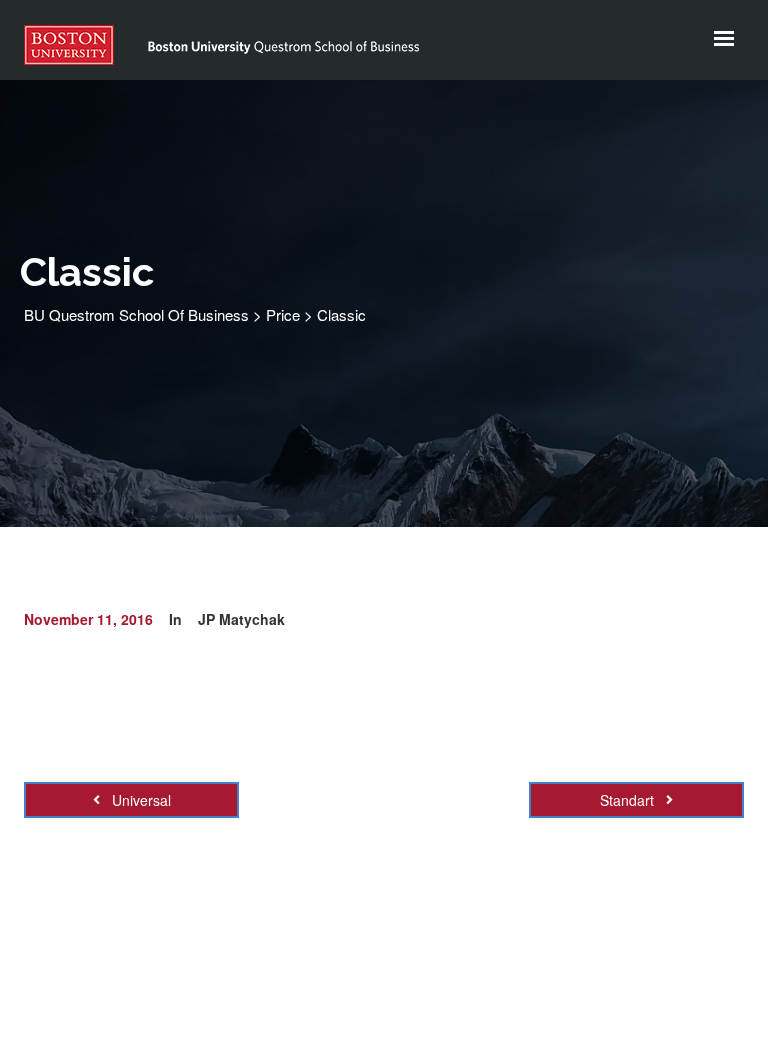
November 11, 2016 (88, 619)
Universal (139, 800)
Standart (629, 800)
